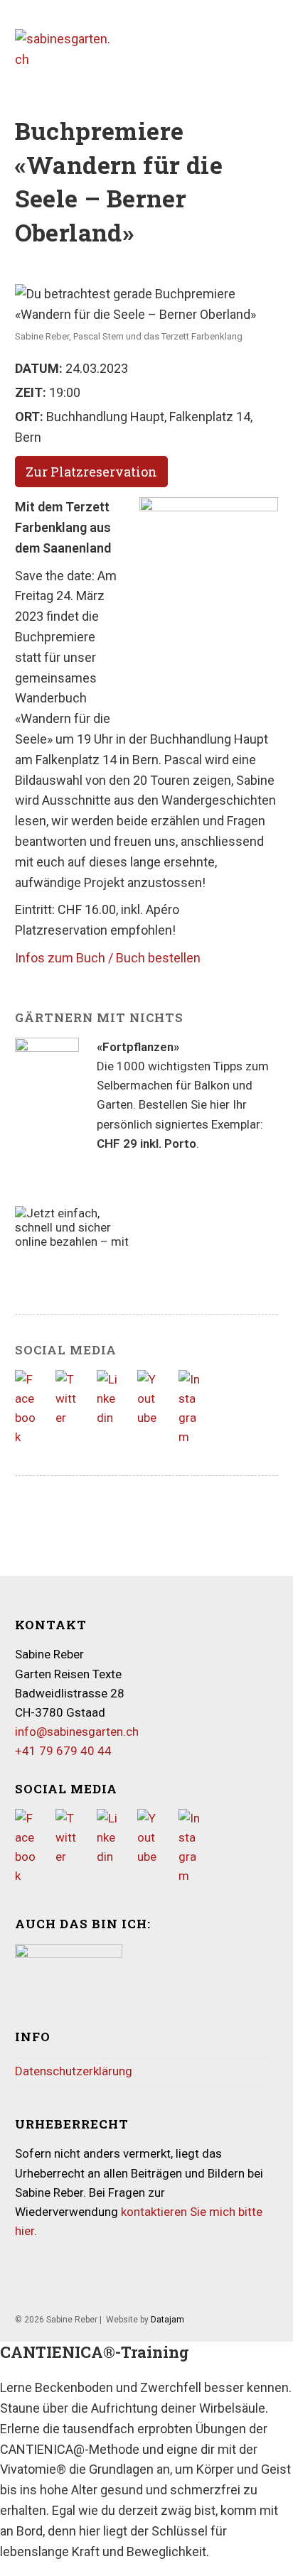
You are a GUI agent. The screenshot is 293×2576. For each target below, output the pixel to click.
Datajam (167, 2320)
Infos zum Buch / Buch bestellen (108, 958)
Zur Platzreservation (91, 472)
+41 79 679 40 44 (63, 1751)
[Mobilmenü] (274, 49)
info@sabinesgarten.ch (77, 1732)
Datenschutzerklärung (74, 2071)
